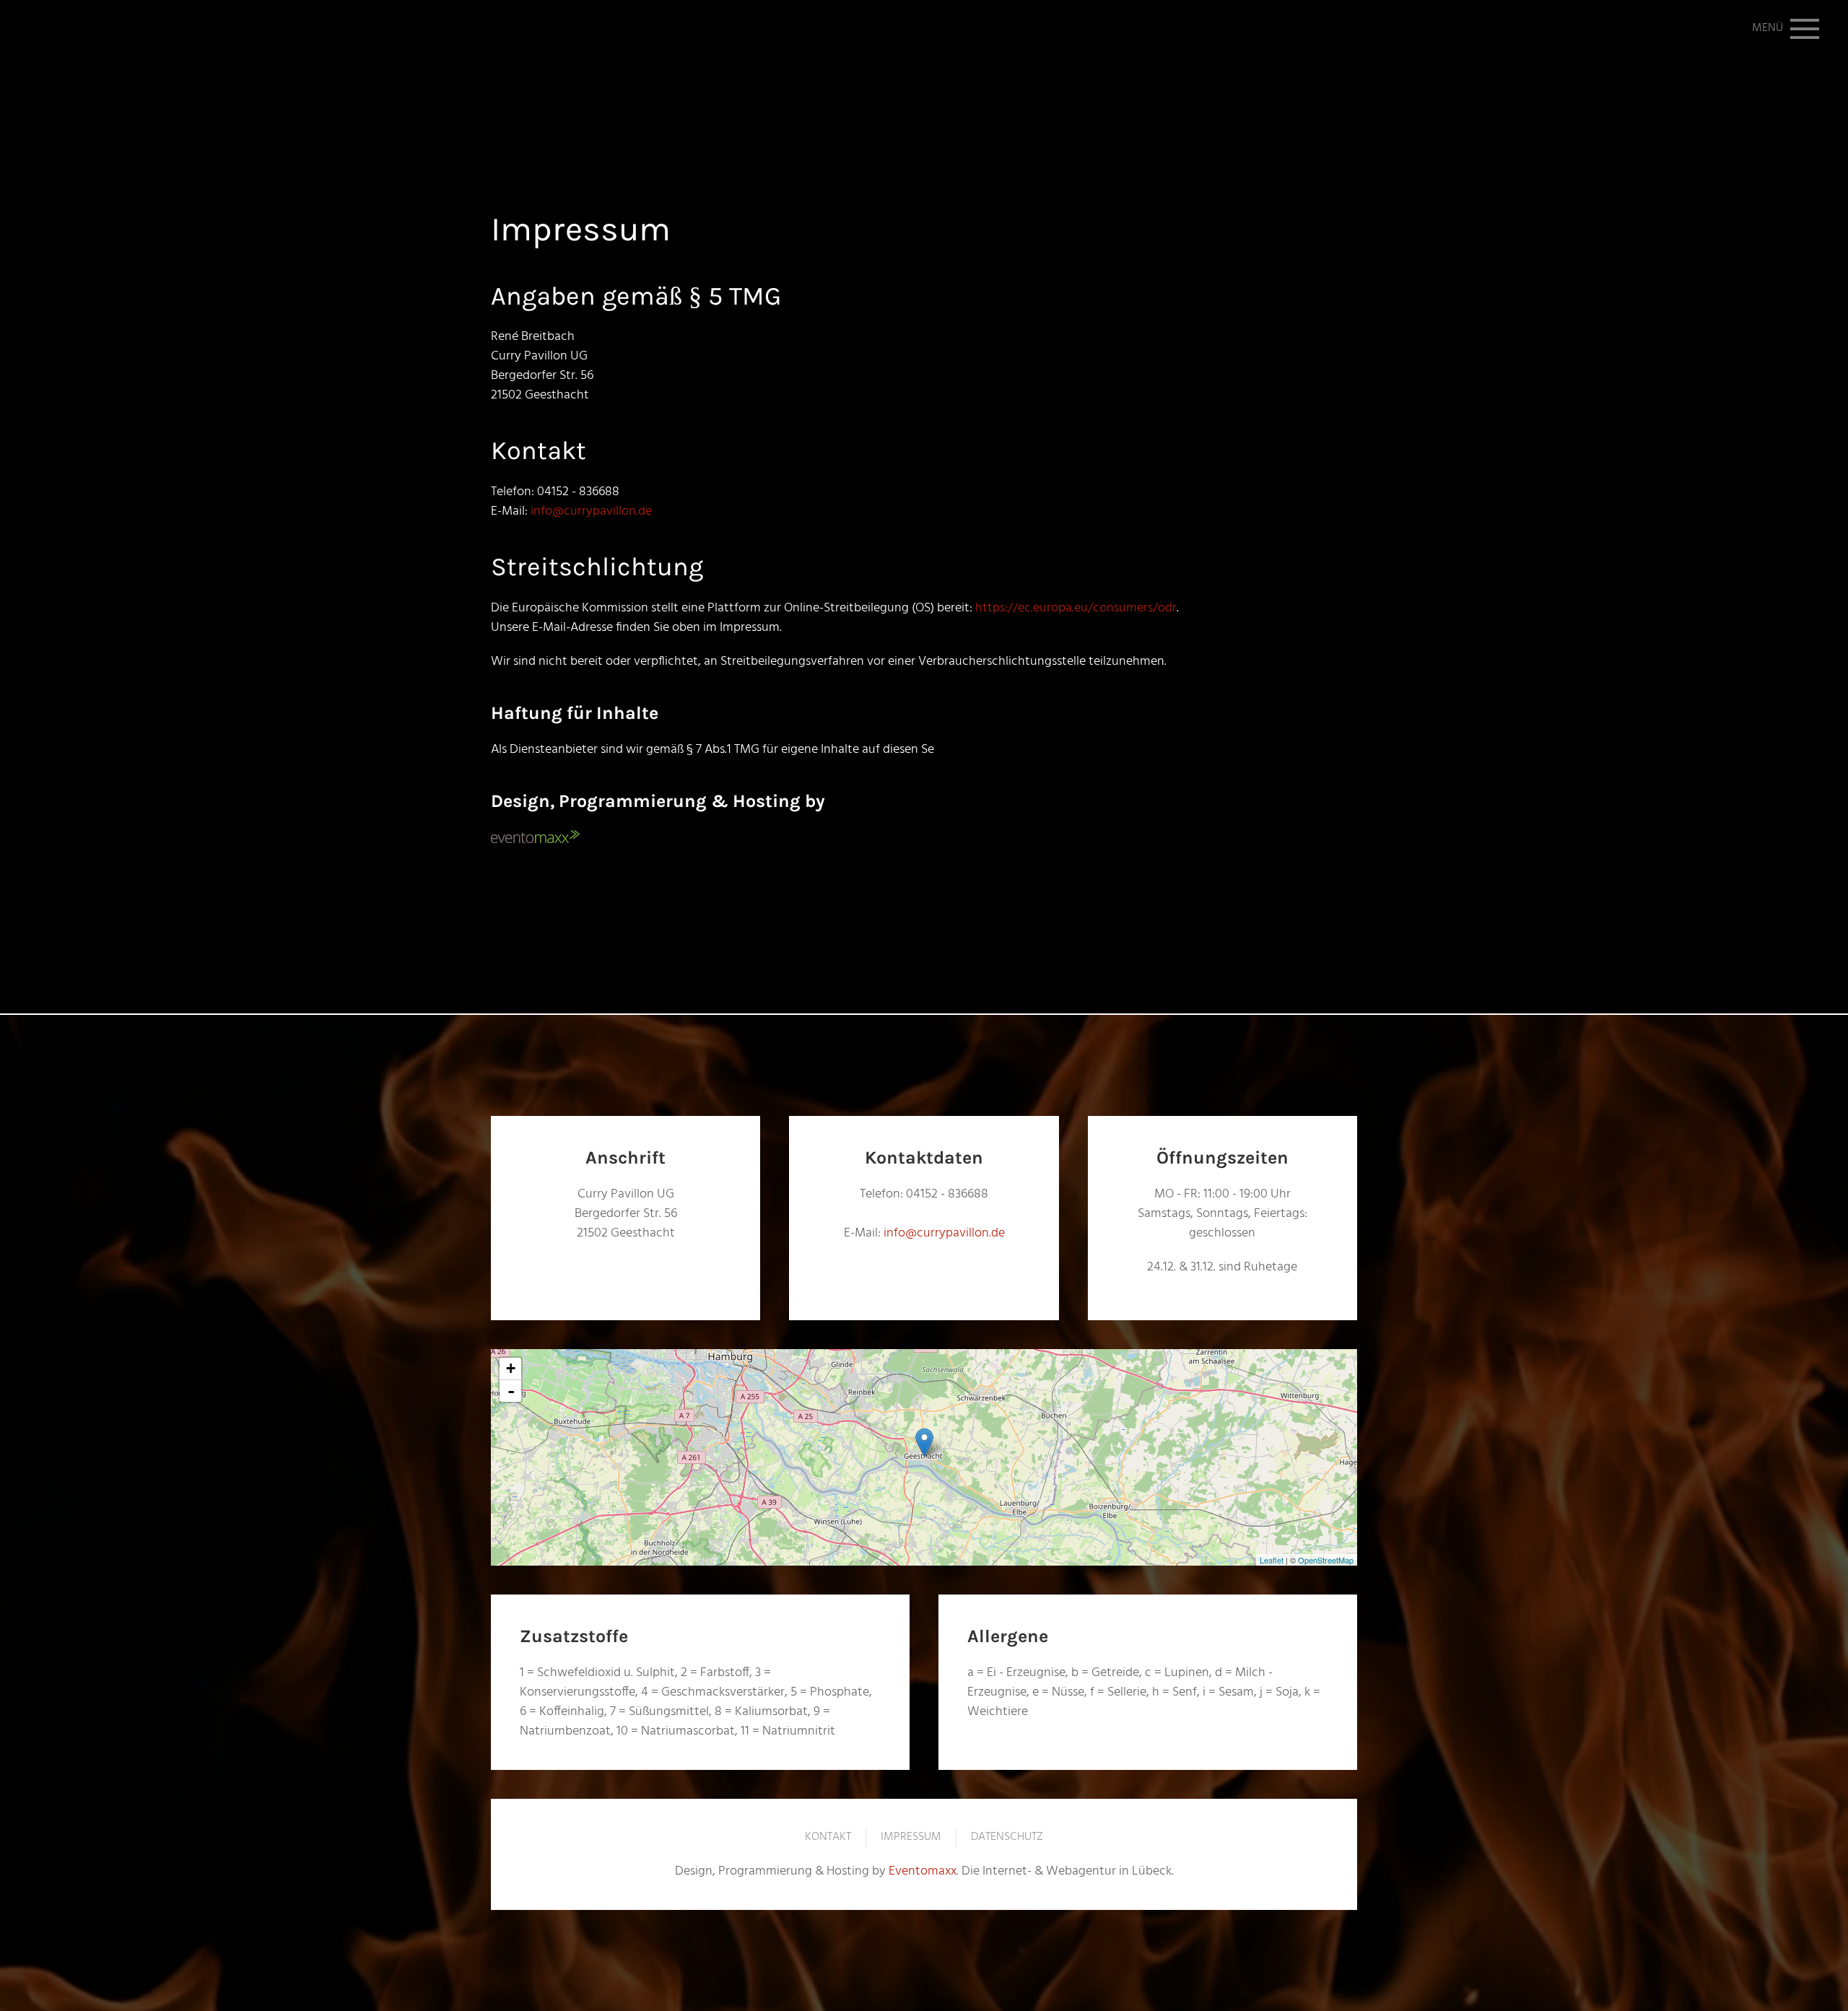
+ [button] (511, 1368)
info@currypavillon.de (591, 511)
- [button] (511, 1391)
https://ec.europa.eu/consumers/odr (1076, 608)
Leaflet (1272, 1560)
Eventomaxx (923, 1871)
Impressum (911, 1838)
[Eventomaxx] (535, 838)
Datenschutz (1007, 1838)
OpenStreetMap (1326, 1560)
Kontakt (828, 1838)
